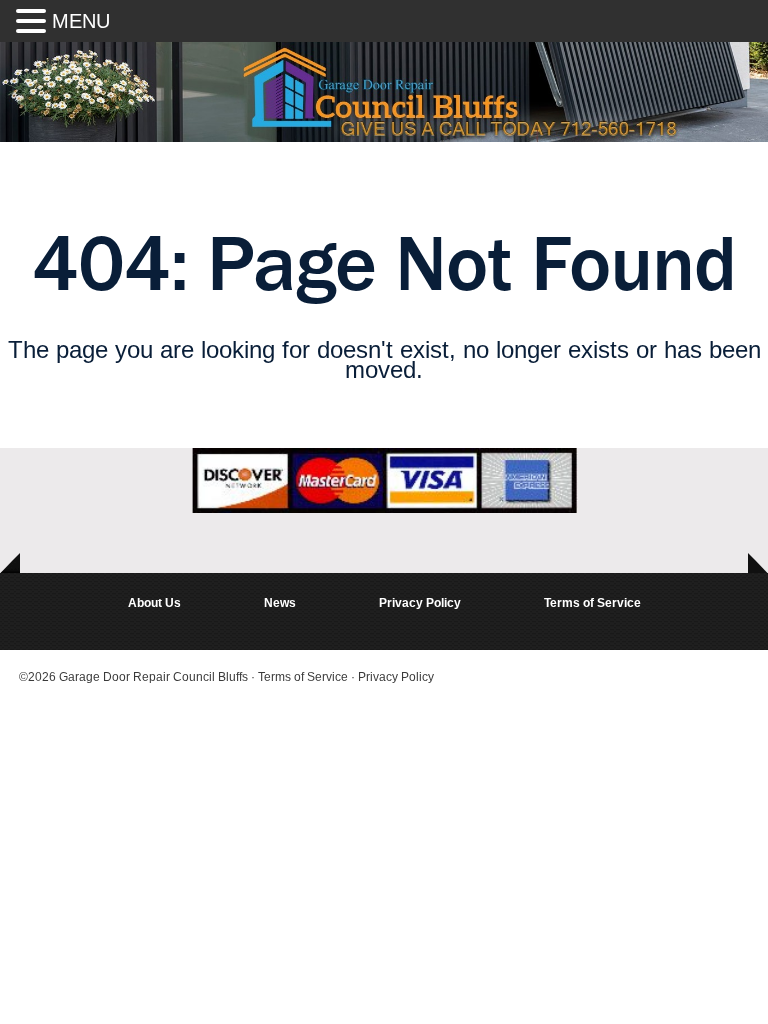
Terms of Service (592, 603)
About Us (154, 603)
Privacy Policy (420, 603)
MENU (81, 21)
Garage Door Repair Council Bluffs (153, 677)
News (280, 603)
